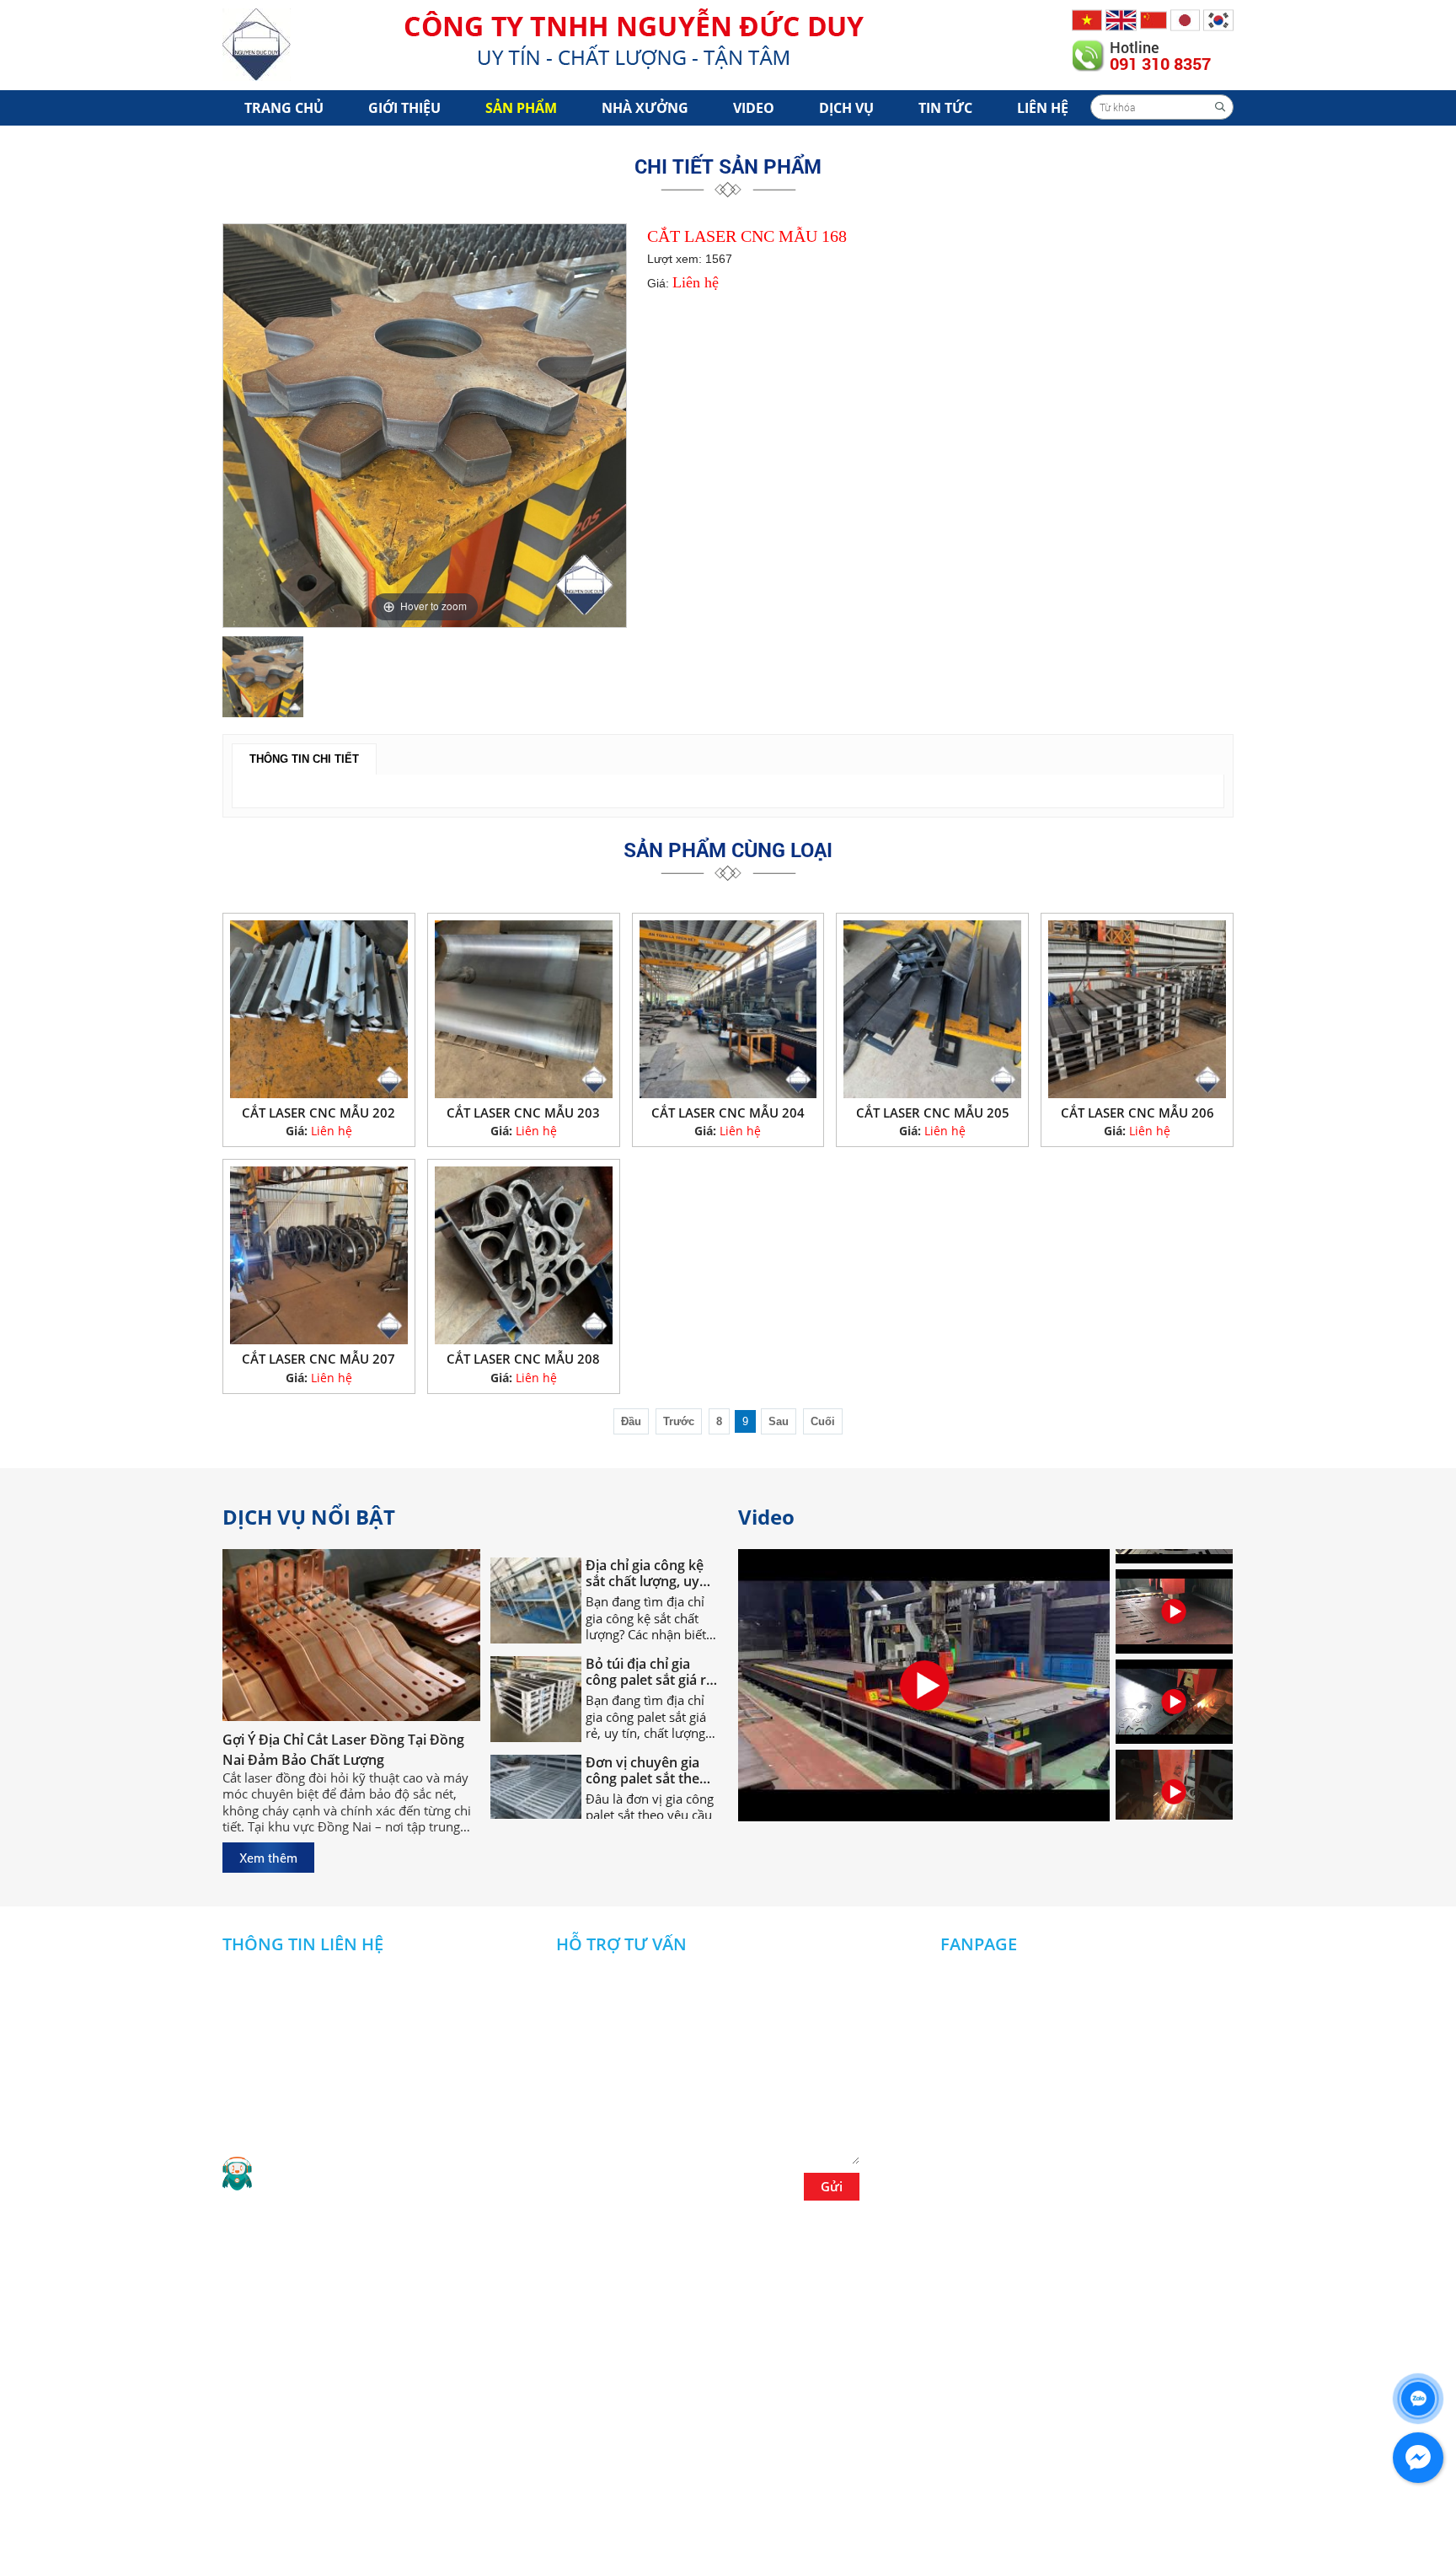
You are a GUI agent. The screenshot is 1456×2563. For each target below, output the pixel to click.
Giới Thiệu (404, 108)
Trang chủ (284, 108)
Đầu (631, 1421)
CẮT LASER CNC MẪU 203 (523, 1113)
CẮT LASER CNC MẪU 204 (728, 1113)
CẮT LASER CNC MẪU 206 (1137, 1113)
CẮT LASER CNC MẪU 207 (318, 1359)
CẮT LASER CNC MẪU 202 (318, 1113)
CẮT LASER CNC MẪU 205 (933, 1113)
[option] (425, 426)
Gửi (832, 2186)
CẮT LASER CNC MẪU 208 (523, 1359)
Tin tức (945, 108)
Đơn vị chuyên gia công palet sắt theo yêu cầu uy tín (647, 1737)
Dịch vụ (846, 108)
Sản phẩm (521, 108)
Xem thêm (268, 1858)
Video (754, 108)
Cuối (823, 1421)
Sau (779, 1421)
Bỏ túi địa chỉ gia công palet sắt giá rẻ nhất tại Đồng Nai (650, 1638)
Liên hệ (1043, 108)
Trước (679, 1421)
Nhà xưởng (645, 108)
